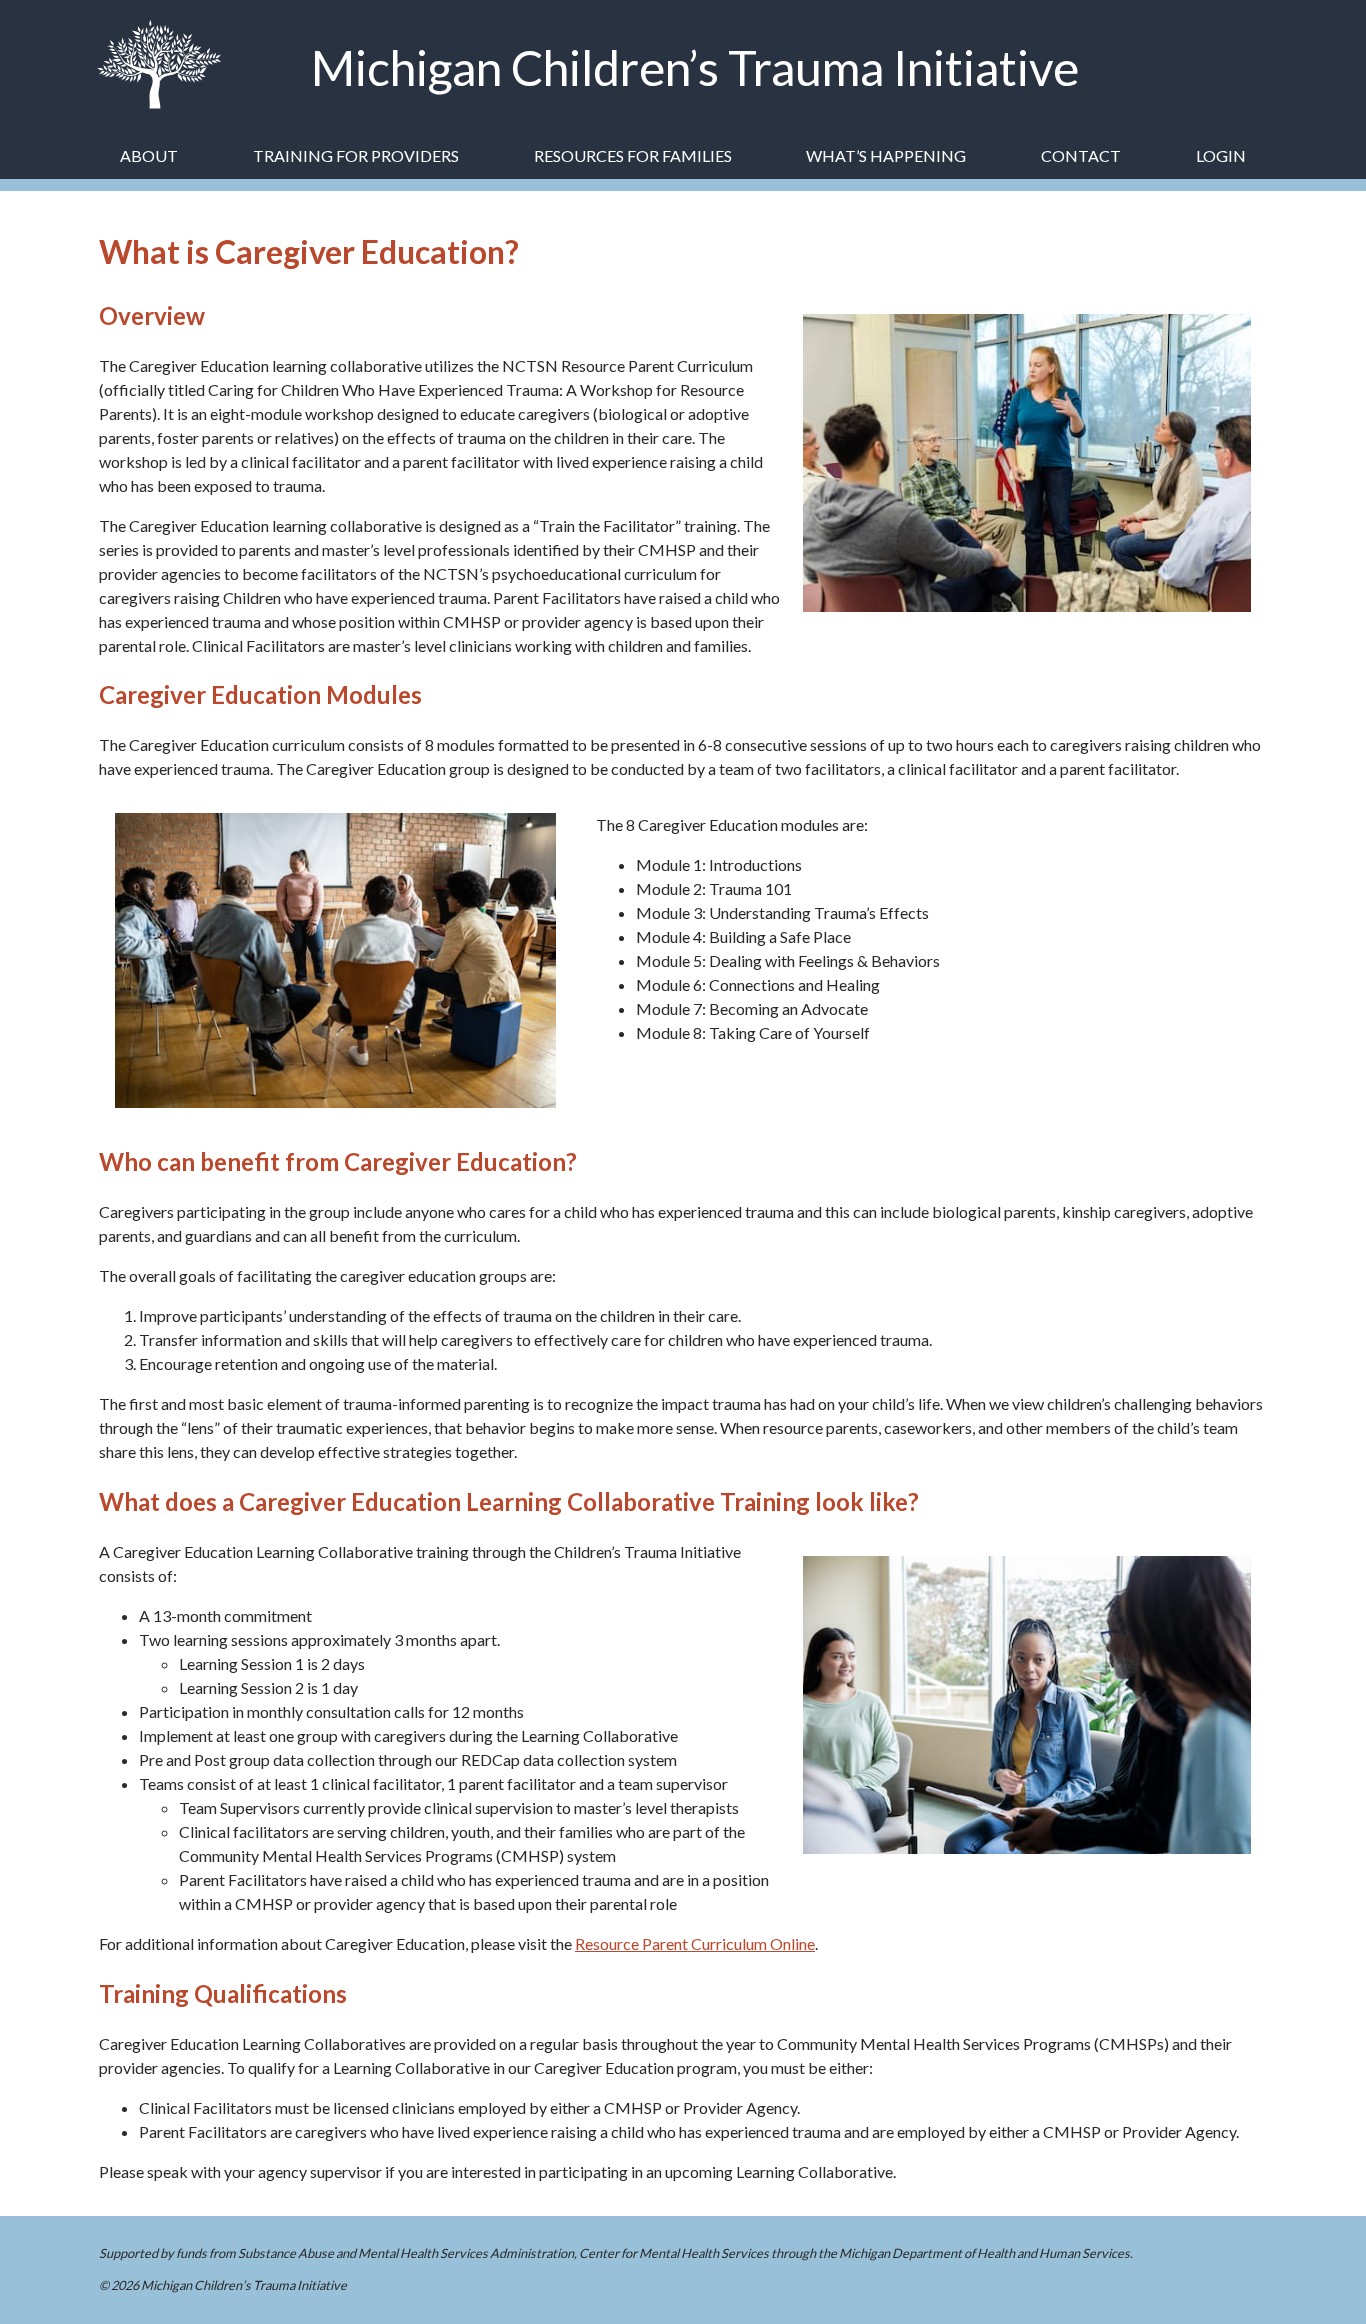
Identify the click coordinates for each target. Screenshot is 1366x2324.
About (149, 155)
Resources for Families (633, 155)
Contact (1081, 155)
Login (1221, 155)
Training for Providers (356, 155)
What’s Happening (886, 155)
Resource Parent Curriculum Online (695, 1943)
